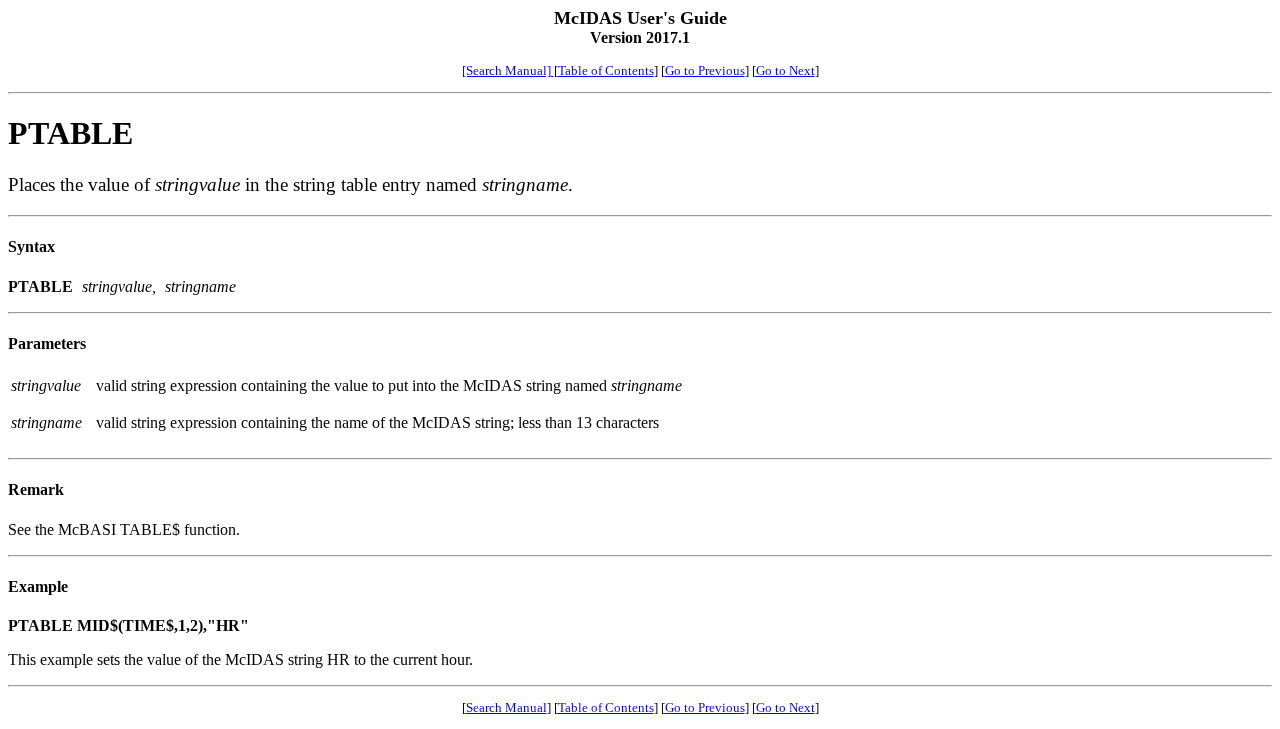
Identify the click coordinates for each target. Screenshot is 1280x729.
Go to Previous (705, 70)
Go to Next (785, 70)
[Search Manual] (508, 70)
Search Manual (506, 707)
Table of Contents (606, 70)
